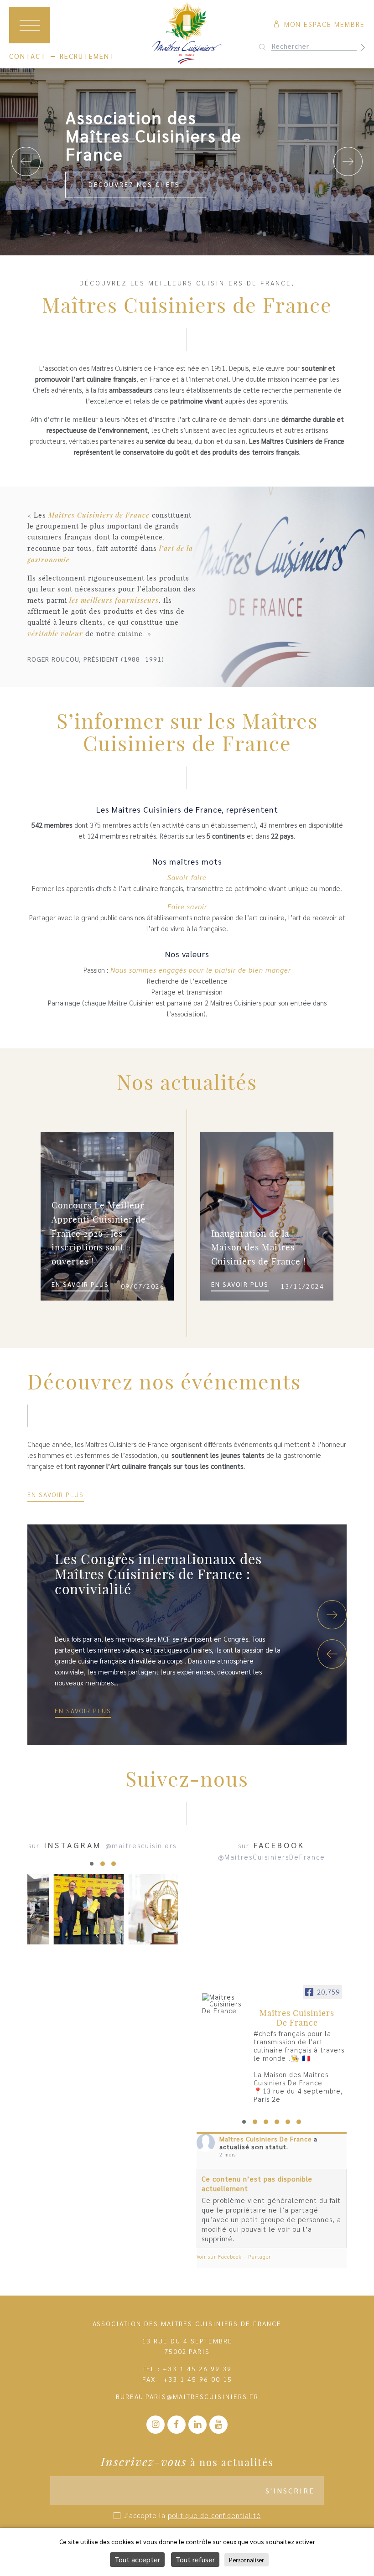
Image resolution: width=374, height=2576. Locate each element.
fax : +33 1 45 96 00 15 (187, 2379)
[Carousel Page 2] (103, 1864)
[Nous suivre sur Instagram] (156, 2425)
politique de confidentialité (214, 2515)
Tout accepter (137, 2559)
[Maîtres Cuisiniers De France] (224, 2003)
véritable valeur (55, 633)
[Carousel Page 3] (114, 1864)
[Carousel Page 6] (299, 2122)
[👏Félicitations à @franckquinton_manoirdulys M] (89, 1909)
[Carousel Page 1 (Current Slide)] (92, 1864)
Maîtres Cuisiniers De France (266, 2139)
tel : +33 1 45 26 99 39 (187, 2369)
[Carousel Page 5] (288, 2122)
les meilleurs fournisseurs (114, 600)
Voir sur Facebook (219, 2257)
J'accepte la (192, 2515)
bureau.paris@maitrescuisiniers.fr (187, 2396)
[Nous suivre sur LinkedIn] (197, 2425)
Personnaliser (247, 2560)
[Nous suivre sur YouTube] (218, 2425)
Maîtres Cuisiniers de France (99, 515)
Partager (260, 2257)
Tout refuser (195, 2559)
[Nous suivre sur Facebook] (177, 2425)
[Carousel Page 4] (277, 2122)
